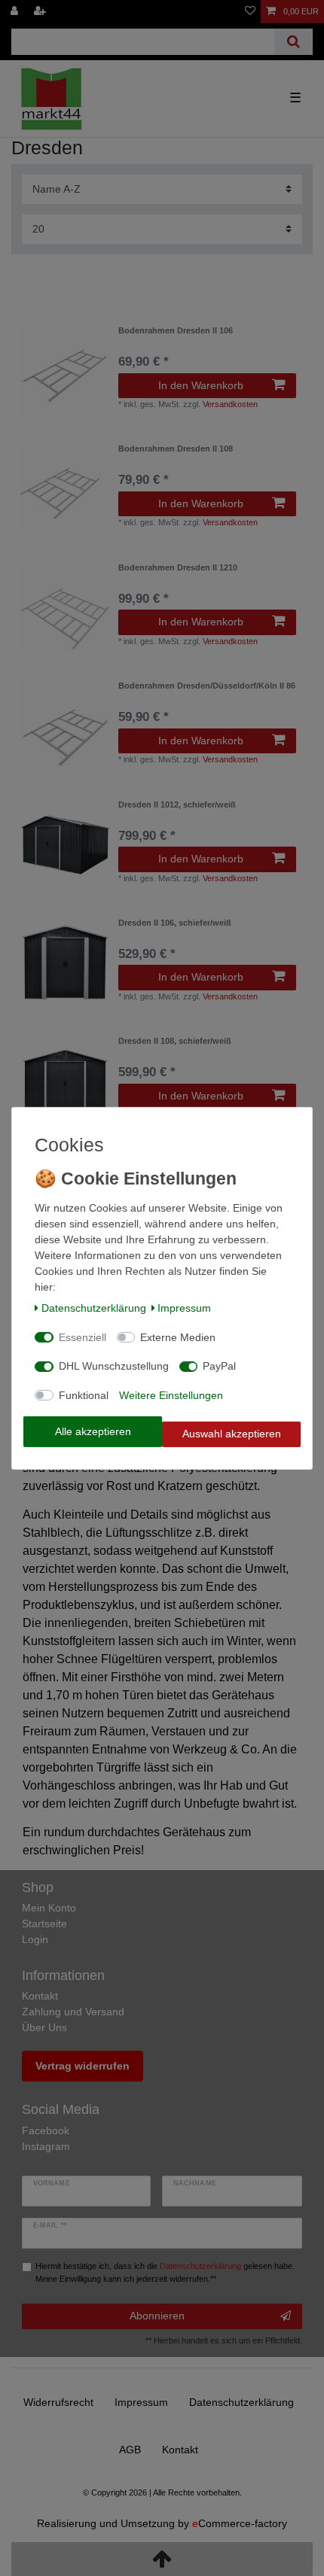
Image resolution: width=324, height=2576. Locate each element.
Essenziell (83, 1337)
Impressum (184, 1308)
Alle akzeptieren (93, 1431)
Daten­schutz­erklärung (94, 1308)
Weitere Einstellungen (171, 1395)
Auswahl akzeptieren (232, 1434)
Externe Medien (178, 1337)
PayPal (219, 1366)
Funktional (84, 1395)
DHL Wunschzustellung (114, 1366)
